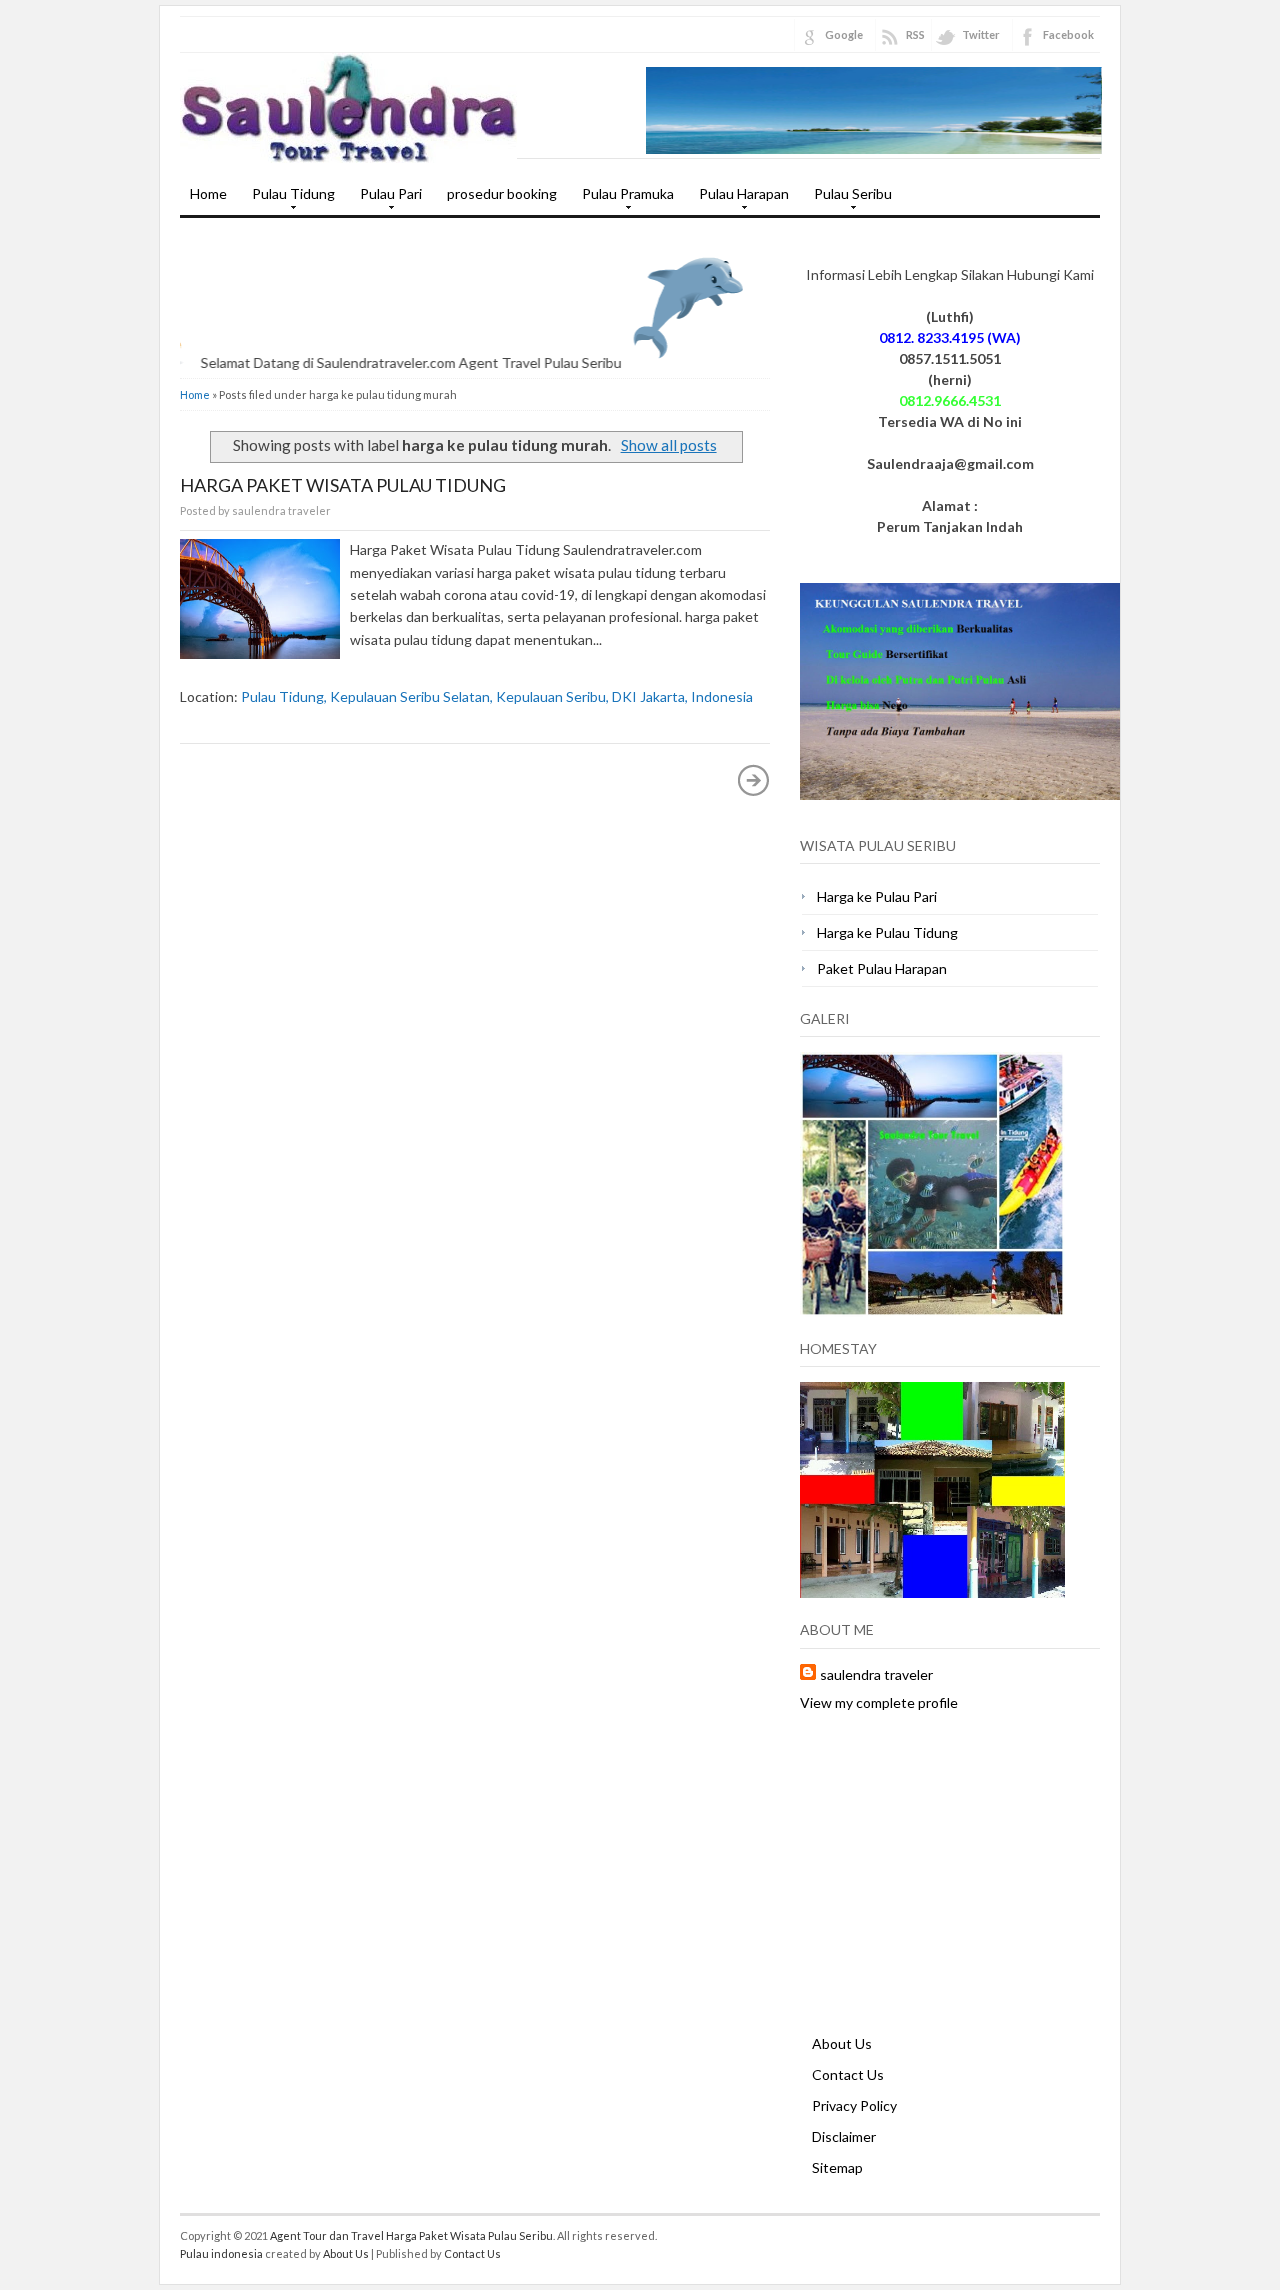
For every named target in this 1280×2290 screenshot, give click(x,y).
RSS (915, 34)
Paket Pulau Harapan (882, 968)
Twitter (981, 34)
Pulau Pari (386, 200)
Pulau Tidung (288, 200)
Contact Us (848, 2074)
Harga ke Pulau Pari (877, 896)
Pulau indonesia (221, 2253)
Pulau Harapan (739, 200)
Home (208, 193)
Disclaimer (844, 2136)
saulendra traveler (876, 1674)
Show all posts (668, 445)
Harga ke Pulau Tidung (887, 932)
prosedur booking (502, 193)
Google (844, 34)
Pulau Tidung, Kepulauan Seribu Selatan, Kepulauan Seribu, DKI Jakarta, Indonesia (497, 696)
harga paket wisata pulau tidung (343, 485)
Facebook (1068, 34)
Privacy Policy (854, 2105)
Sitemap (837, 2167)
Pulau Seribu (848, 200)
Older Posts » (754, 780)
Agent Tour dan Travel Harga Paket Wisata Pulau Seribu (411, 2235)
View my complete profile (879, 1702)
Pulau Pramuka (623, 200)
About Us (842, 2043)
